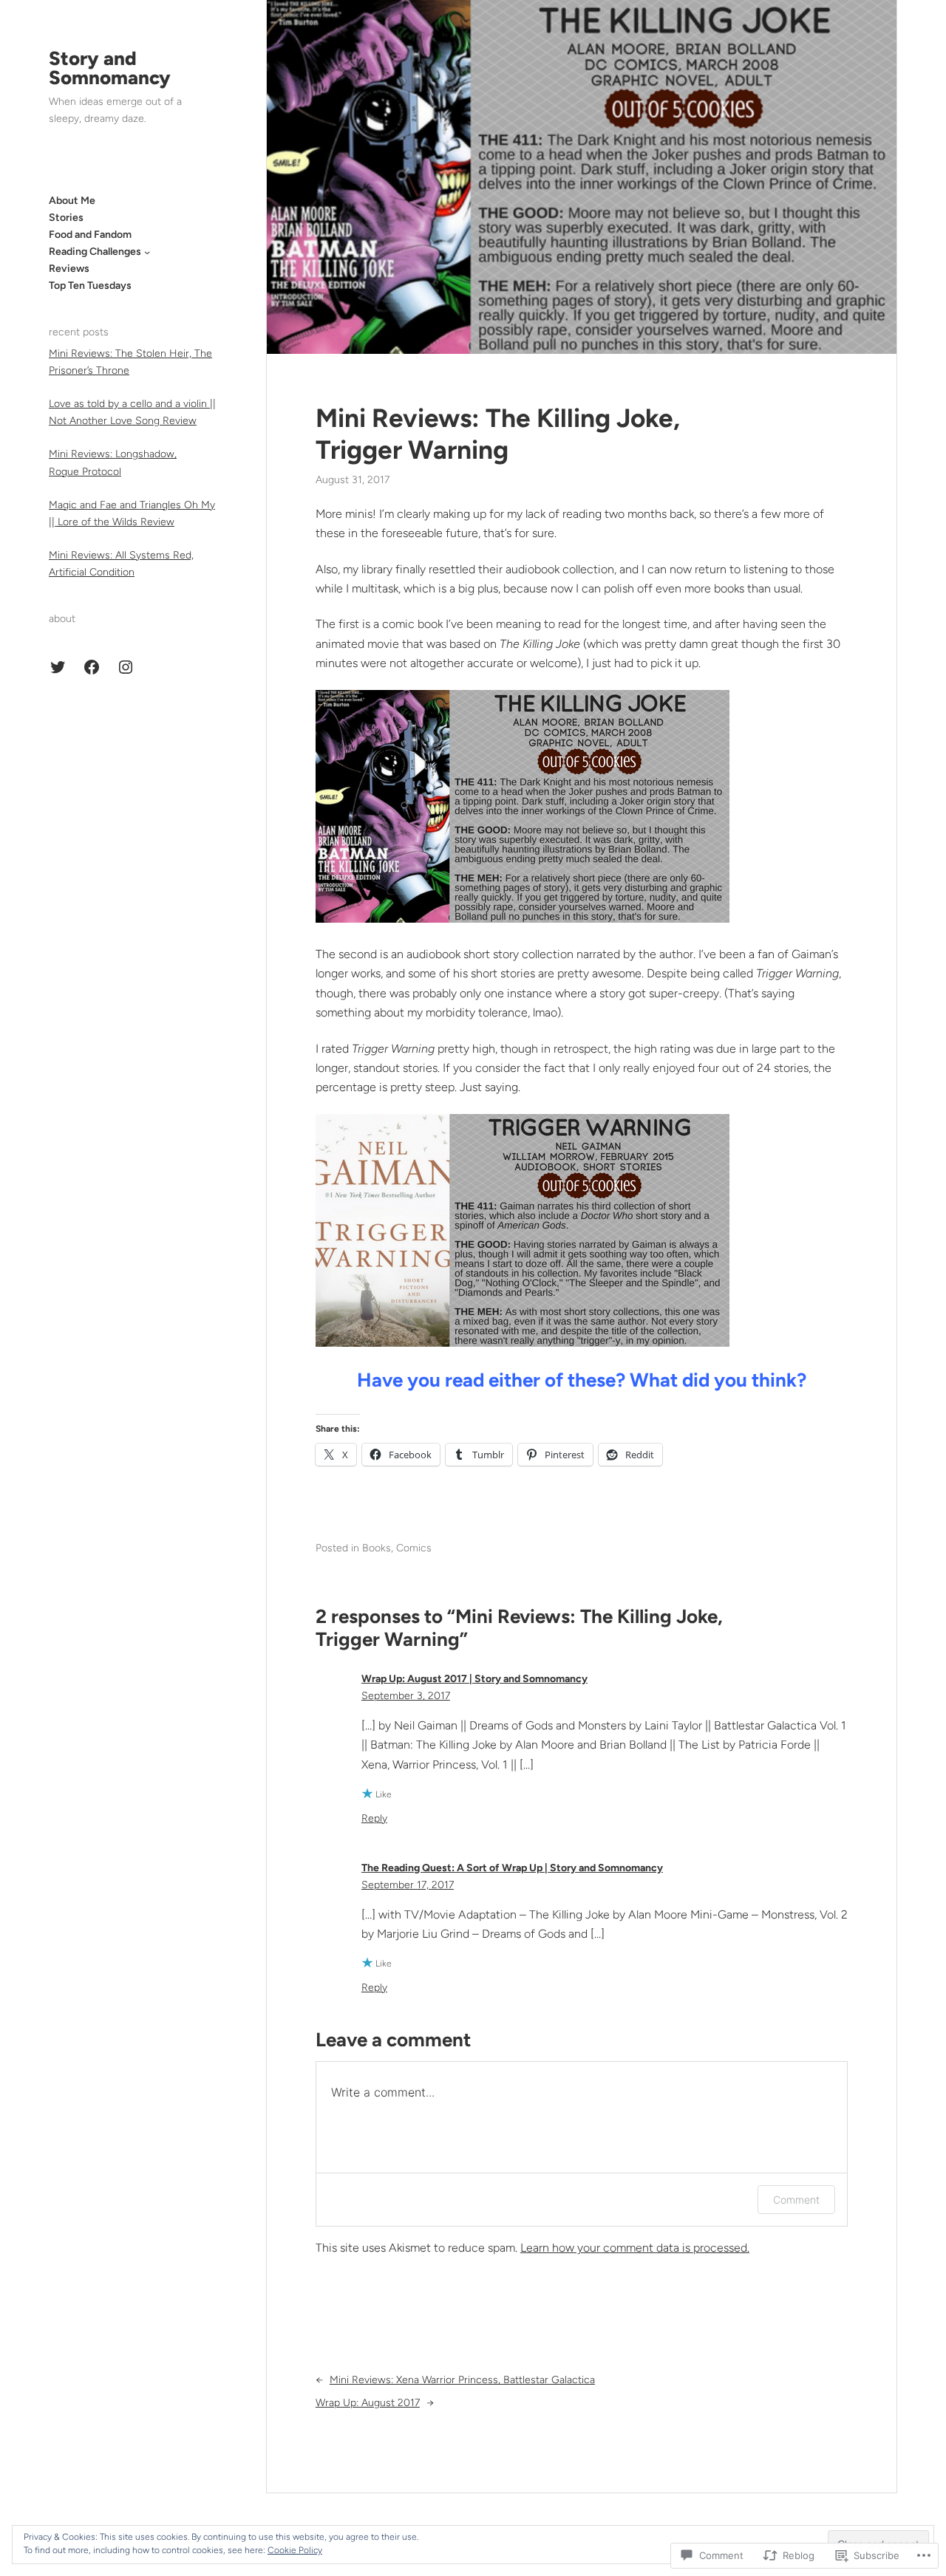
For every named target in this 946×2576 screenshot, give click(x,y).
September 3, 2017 (406, 1696)
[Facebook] (92, 667)
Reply (374, 1818)
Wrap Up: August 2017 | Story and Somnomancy (474, 1679)
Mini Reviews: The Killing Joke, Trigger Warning (498, 434)
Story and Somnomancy (110, 68)
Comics (414, 1548)
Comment (796, 2200)
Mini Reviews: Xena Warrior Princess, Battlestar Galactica (462, 2380)
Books (377, 1548)
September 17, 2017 (408, 1885)
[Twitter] (58, 667)
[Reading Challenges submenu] (147, 252)
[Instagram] (126, 667)
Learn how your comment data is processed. (635, 2248)
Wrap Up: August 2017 (368, 2403)
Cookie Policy (295, 2550)
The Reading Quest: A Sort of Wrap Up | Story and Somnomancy (512, 1868)
